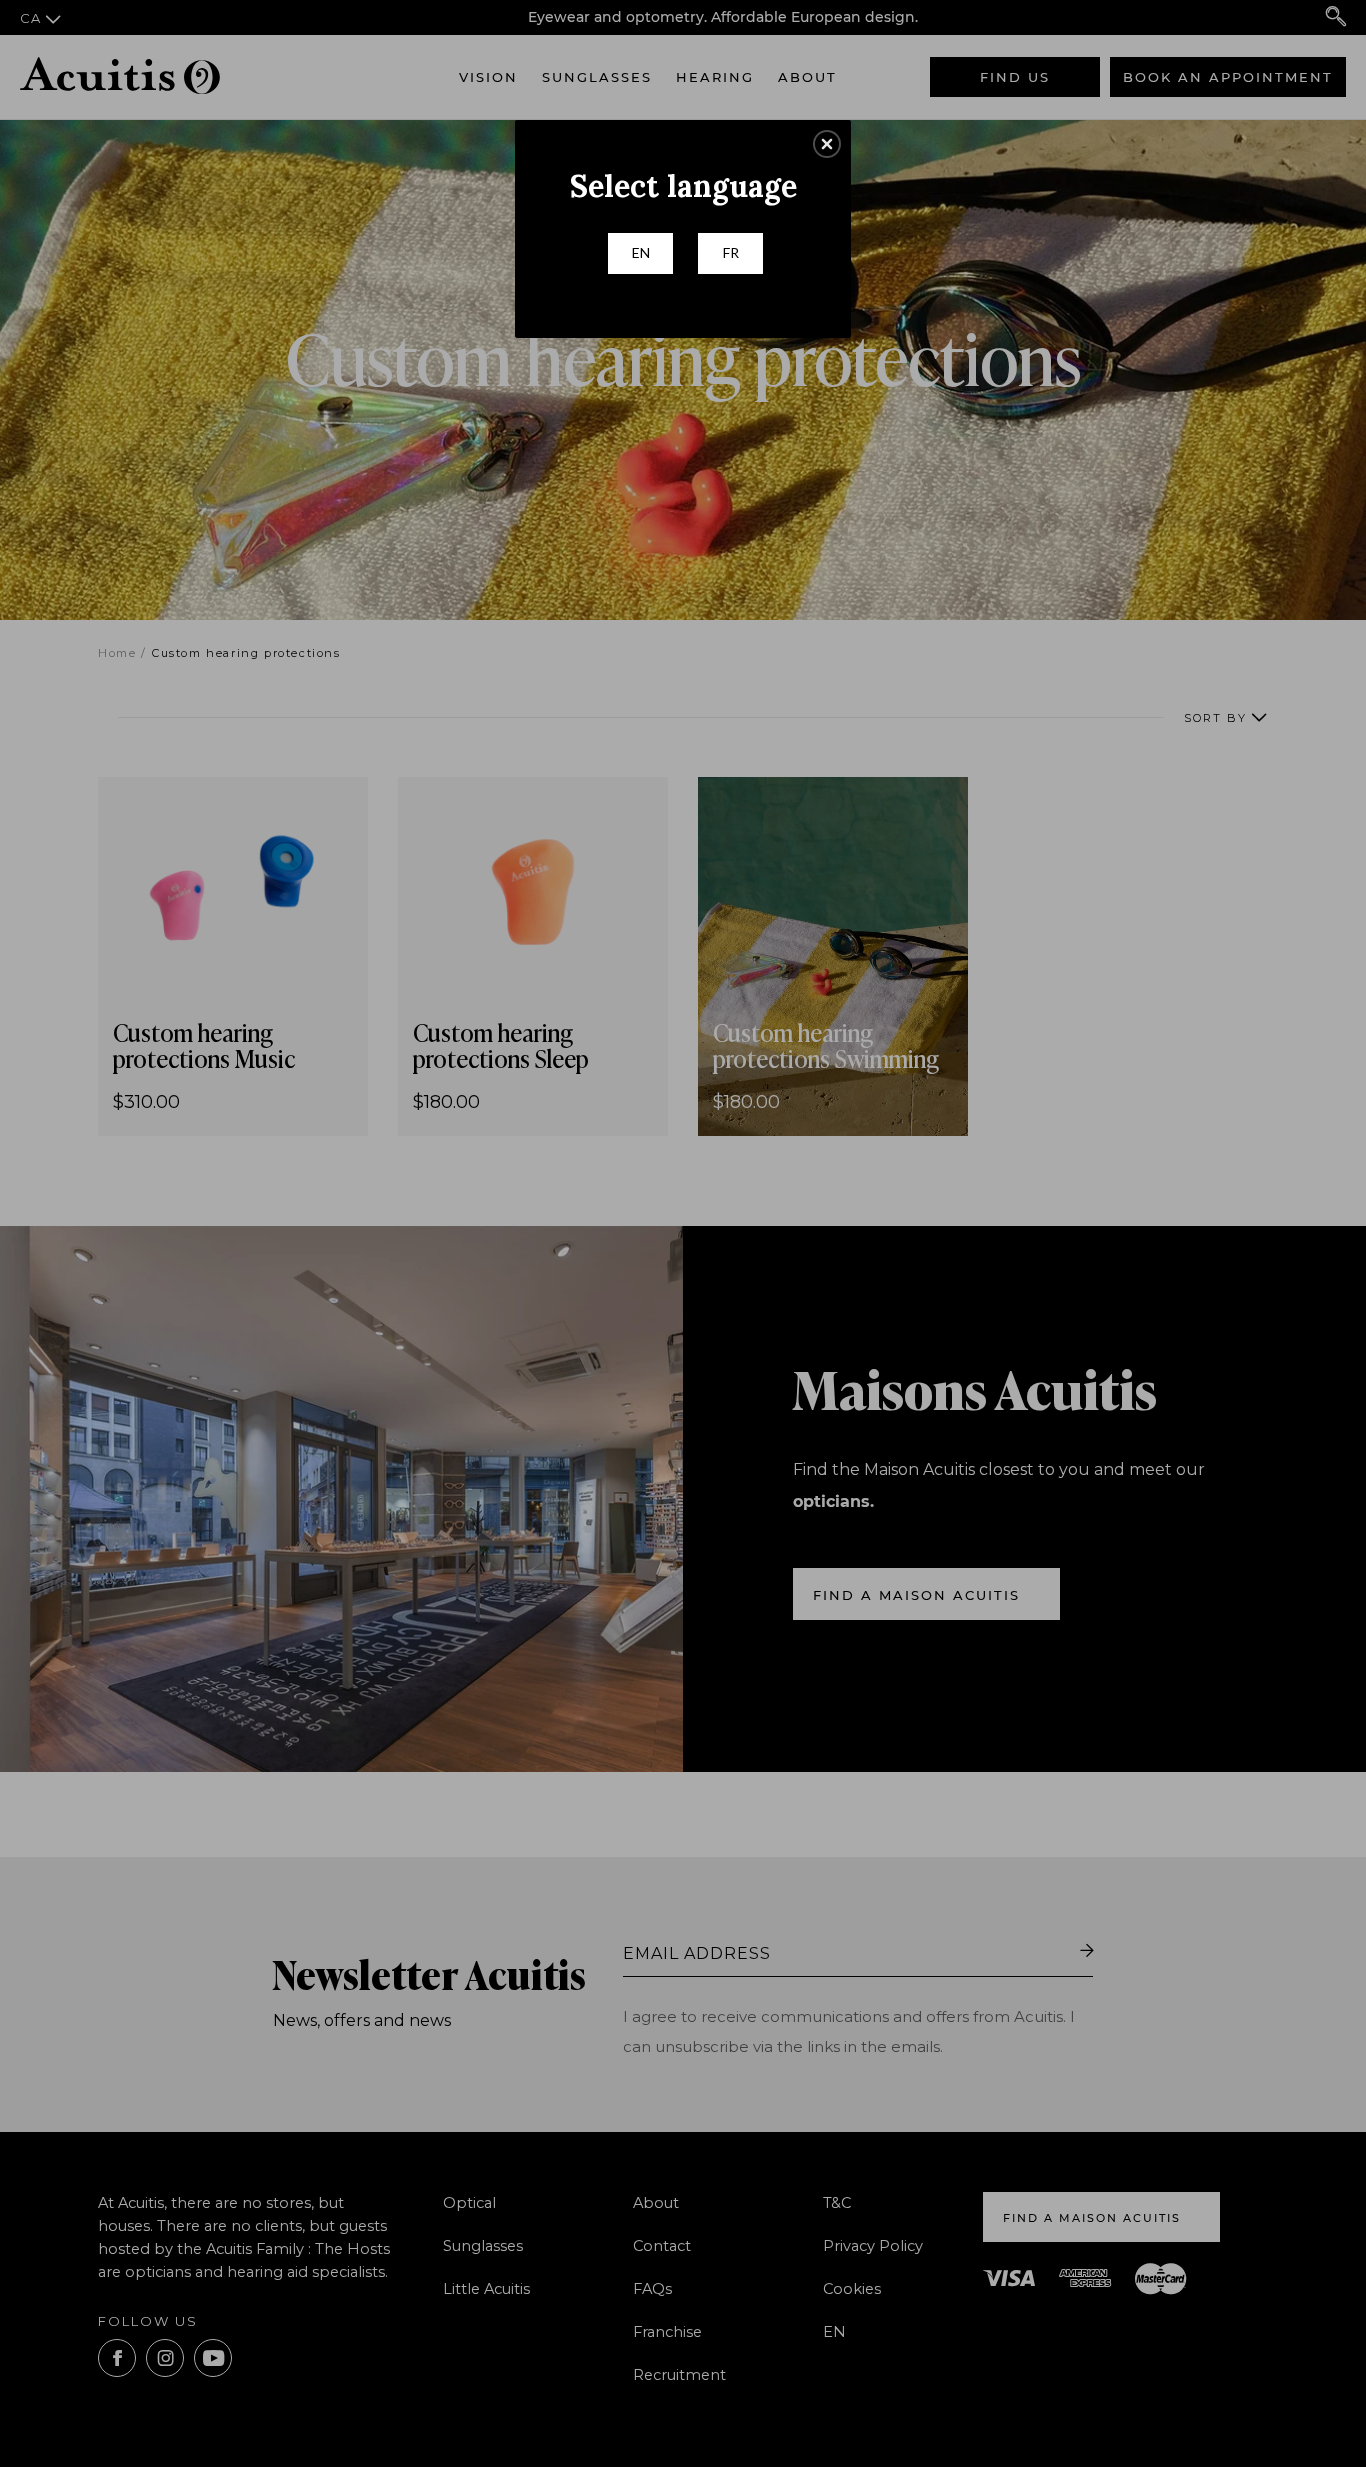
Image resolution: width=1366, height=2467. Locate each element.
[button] (827, 144)
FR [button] (731, 252)
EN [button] (641, 252)
